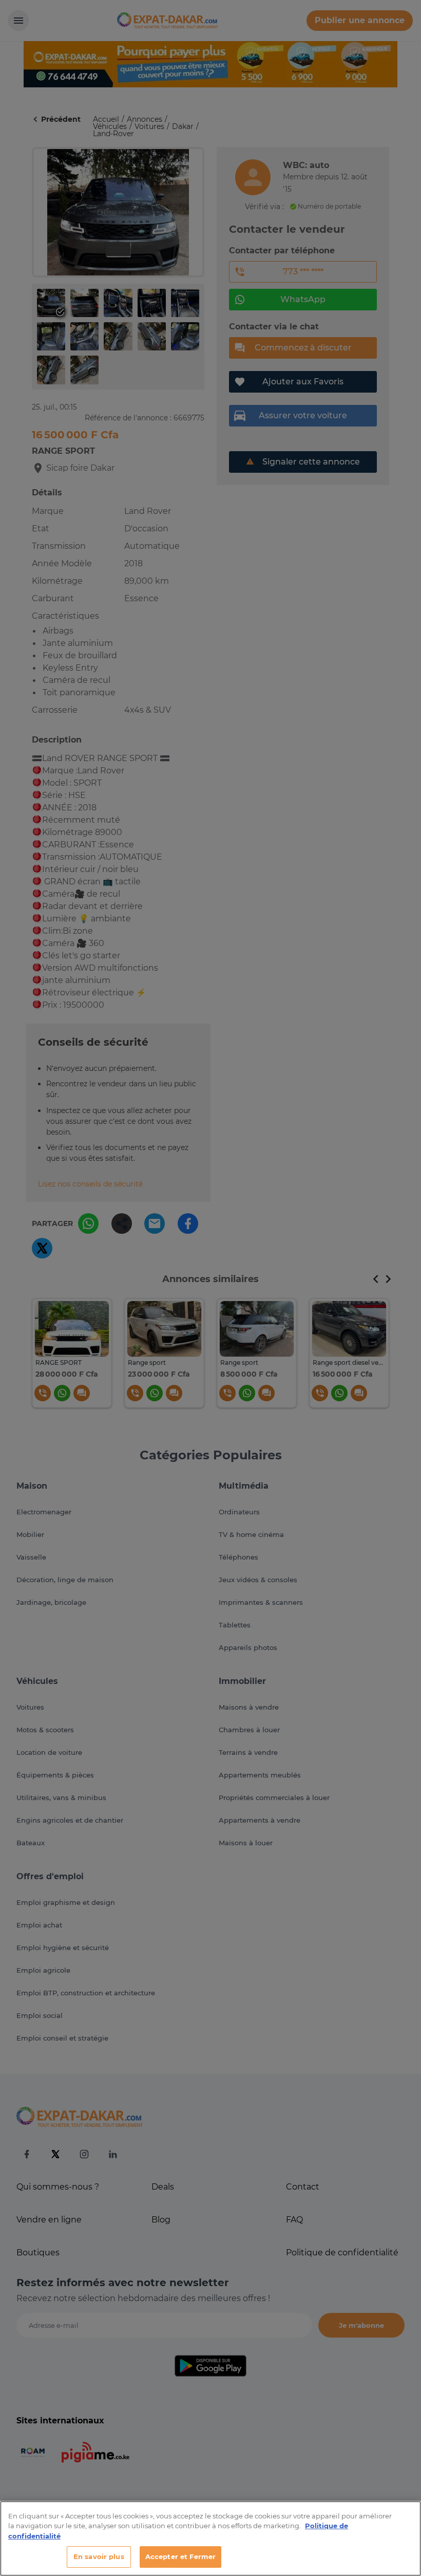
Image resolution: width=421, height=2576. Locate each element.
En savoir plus (99, 2556)
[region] (210, 2538)
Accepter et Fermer (180, 2556)
